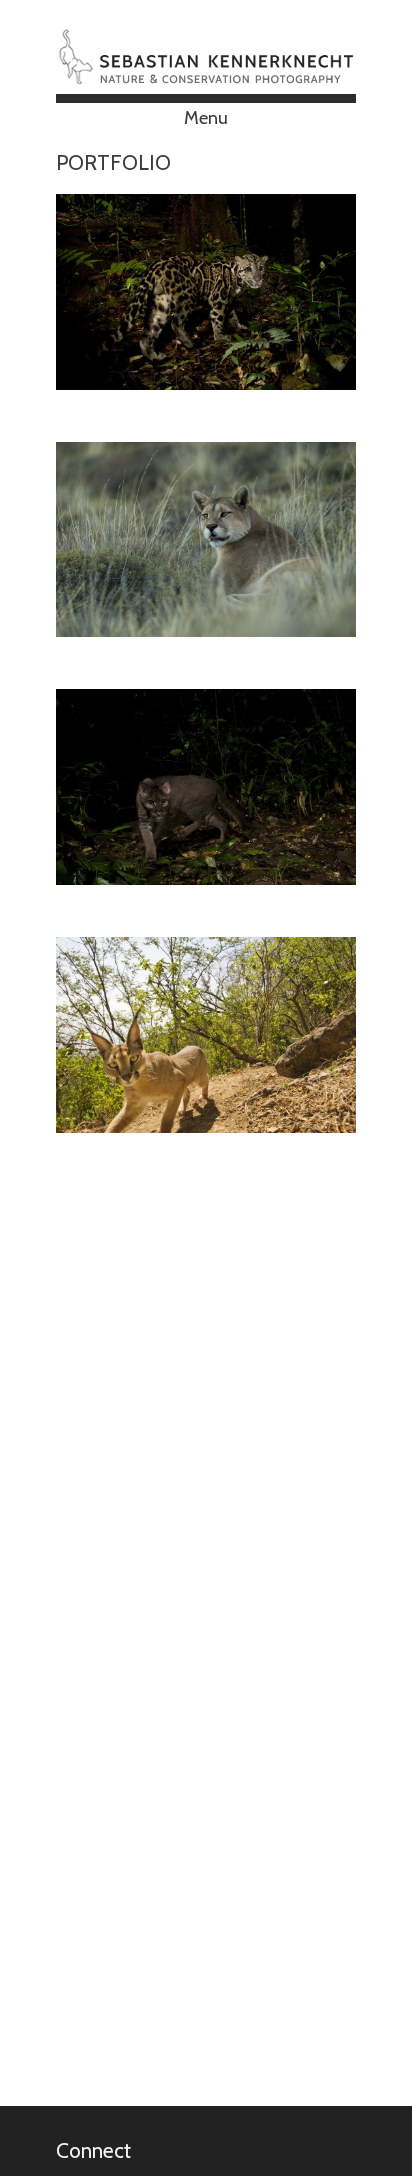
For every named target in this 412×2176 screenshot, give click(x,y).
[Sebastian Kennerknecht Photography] (206, 76)
